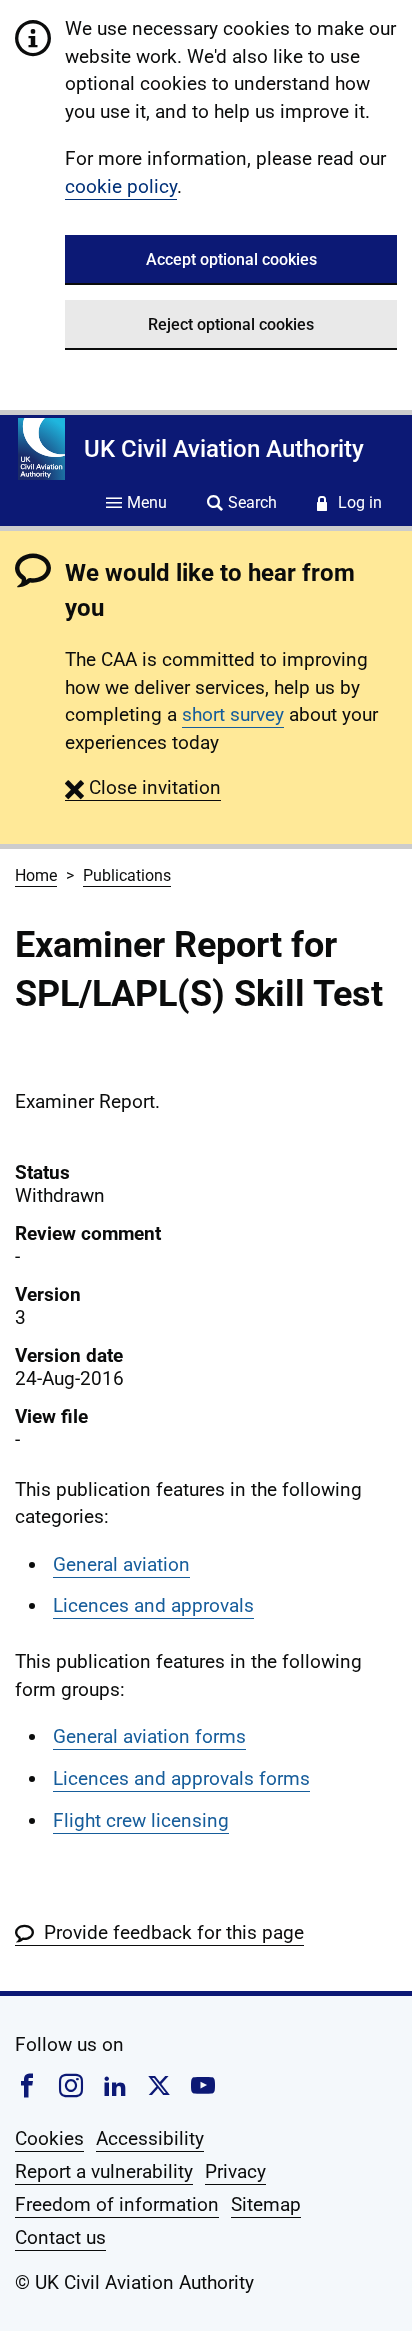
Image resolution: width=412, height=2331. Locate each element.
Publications (127, 875)
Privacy (235, 2171)
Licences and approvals (153, 1605)
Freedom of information (117, 2204)
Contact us (60, 2237)
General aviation (121, 1564)
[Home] (41, 449)
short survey (233, 714)
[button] (143, 787)
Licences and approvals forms (181, 1778)
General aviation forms (149, 1736)
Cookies (49, 2138)
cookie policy (121, 186)
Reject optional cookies (231, 324)
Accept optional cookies (231, 259)
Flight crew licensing (141, 1820)
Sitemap (266, 2204)
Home (36, 875)
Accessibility (150, 2138)
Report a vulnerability (104, 2171)
